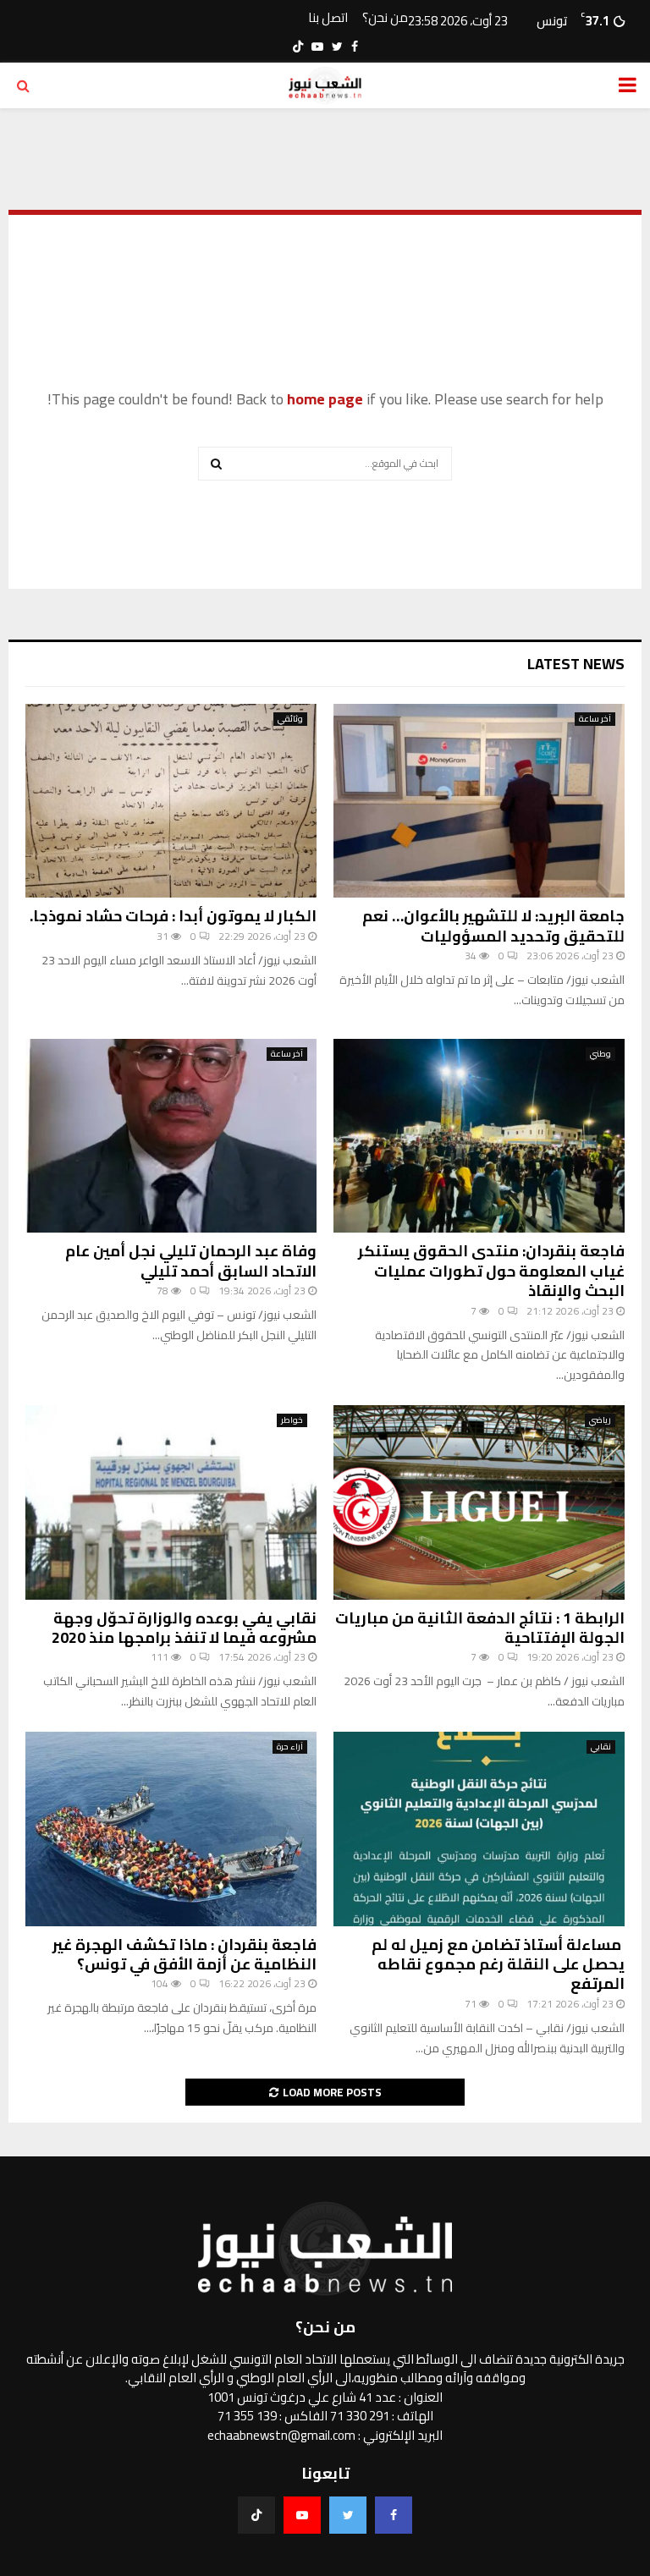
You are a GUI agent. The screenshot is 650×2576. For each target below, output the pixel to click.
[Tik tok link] (298, 47)
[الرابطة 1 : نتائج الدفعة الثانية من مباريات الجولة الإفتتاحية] (479, 1502)
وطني (600, 1054)
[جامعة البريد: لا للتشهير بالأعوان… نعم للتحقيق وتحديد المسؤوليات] (479, 801)
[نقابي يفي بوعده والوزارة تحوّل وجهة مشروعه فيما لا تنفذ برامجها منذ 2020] (171, 1502)
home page (325, 399)
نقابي (601, 1747)
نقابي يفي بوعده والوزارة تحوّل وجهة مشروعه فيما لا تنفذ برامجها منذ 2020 (184, 1628)
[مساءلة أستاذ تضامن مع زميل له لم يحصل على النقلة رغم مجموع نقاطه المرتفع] (479, 1829)
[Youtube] (302, 2515)
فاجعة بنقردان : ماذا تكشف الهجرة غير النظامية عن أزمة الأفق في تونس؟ (185, 1954)
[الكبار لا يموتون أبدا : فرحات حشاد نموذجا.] (171, 801)
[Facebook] (394, 2515)
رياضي (600, 1420)
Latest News (576, 664)
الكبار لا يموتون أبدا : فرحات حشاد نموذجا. (173, 916)
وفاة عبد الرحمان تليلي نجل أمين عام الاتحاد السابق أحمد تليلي (191, 1261)
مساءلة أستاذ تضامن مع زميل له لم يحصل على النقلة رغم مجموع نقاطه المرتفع (498, 1964)
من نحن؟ (385, 18)
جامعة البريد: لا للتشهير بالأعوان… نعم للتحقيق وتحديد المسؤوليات (493, 925)
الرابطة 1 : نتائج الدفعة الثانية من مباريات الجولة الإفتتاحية (480, 1628)
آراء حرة (290, 1747)
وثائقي (290, 719)
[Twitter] (348, 2515)
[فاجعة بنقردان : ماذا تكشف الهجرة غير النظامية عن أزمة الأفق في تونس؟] (171, 1829)
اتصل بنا (328, 18)
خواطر (292, 1420)
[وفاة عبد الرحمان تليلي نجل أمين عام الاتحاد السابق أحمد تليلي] (171, 1136)
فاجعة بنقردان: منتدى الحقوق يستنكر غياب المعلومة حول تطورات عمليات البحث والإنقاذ (491, 1271)
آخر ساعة (595, 719)
